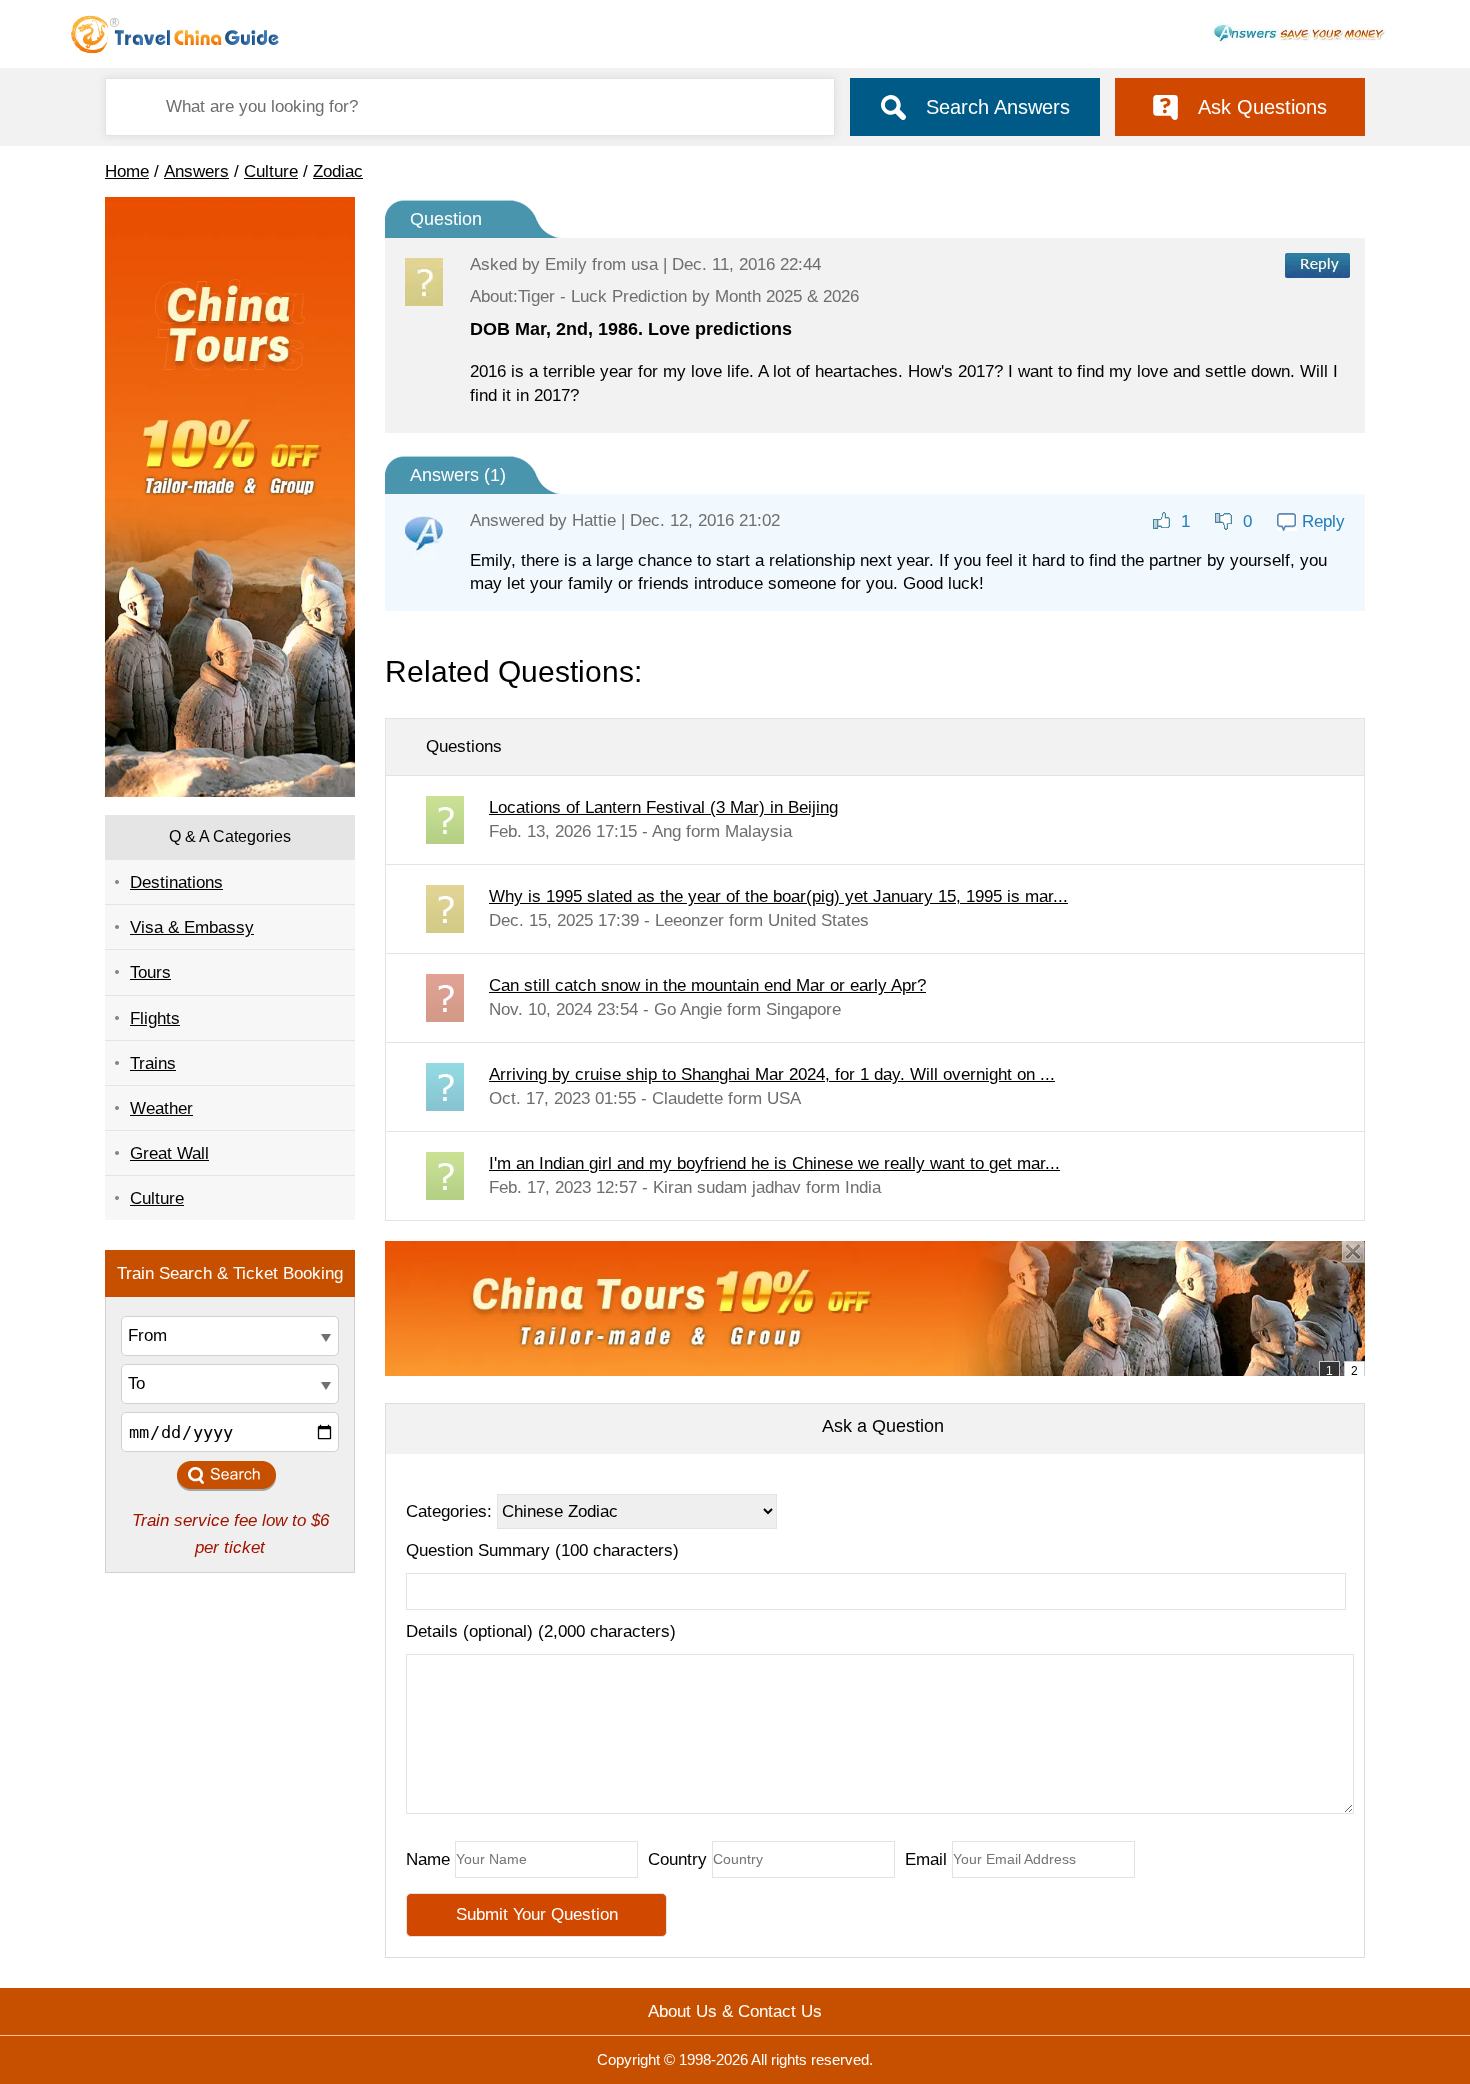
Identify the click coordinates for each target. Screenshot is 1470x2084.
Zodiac (338, 171)
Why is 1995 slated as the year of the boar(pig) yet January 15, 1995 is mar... (778, 896)
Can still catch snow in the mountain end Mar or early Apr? (707, 985)
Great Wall (169, 1153)
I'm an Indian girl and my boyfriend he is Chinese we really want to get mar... (774, 1163)
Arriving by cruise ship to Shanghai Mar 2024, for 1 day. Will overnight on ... (772, 1074)
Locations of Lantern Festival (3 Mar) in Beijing (663, 807)
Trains (153, 1063)
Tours (150, 972)
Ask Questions (1262, 107)
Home (127, 171)
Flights (155, 1018)
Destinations (176, 882)
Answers (196, 171)
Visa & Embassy (192, 927)
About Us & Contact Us (735, 2011)
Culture (271, 171)
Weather (161, 1108)
